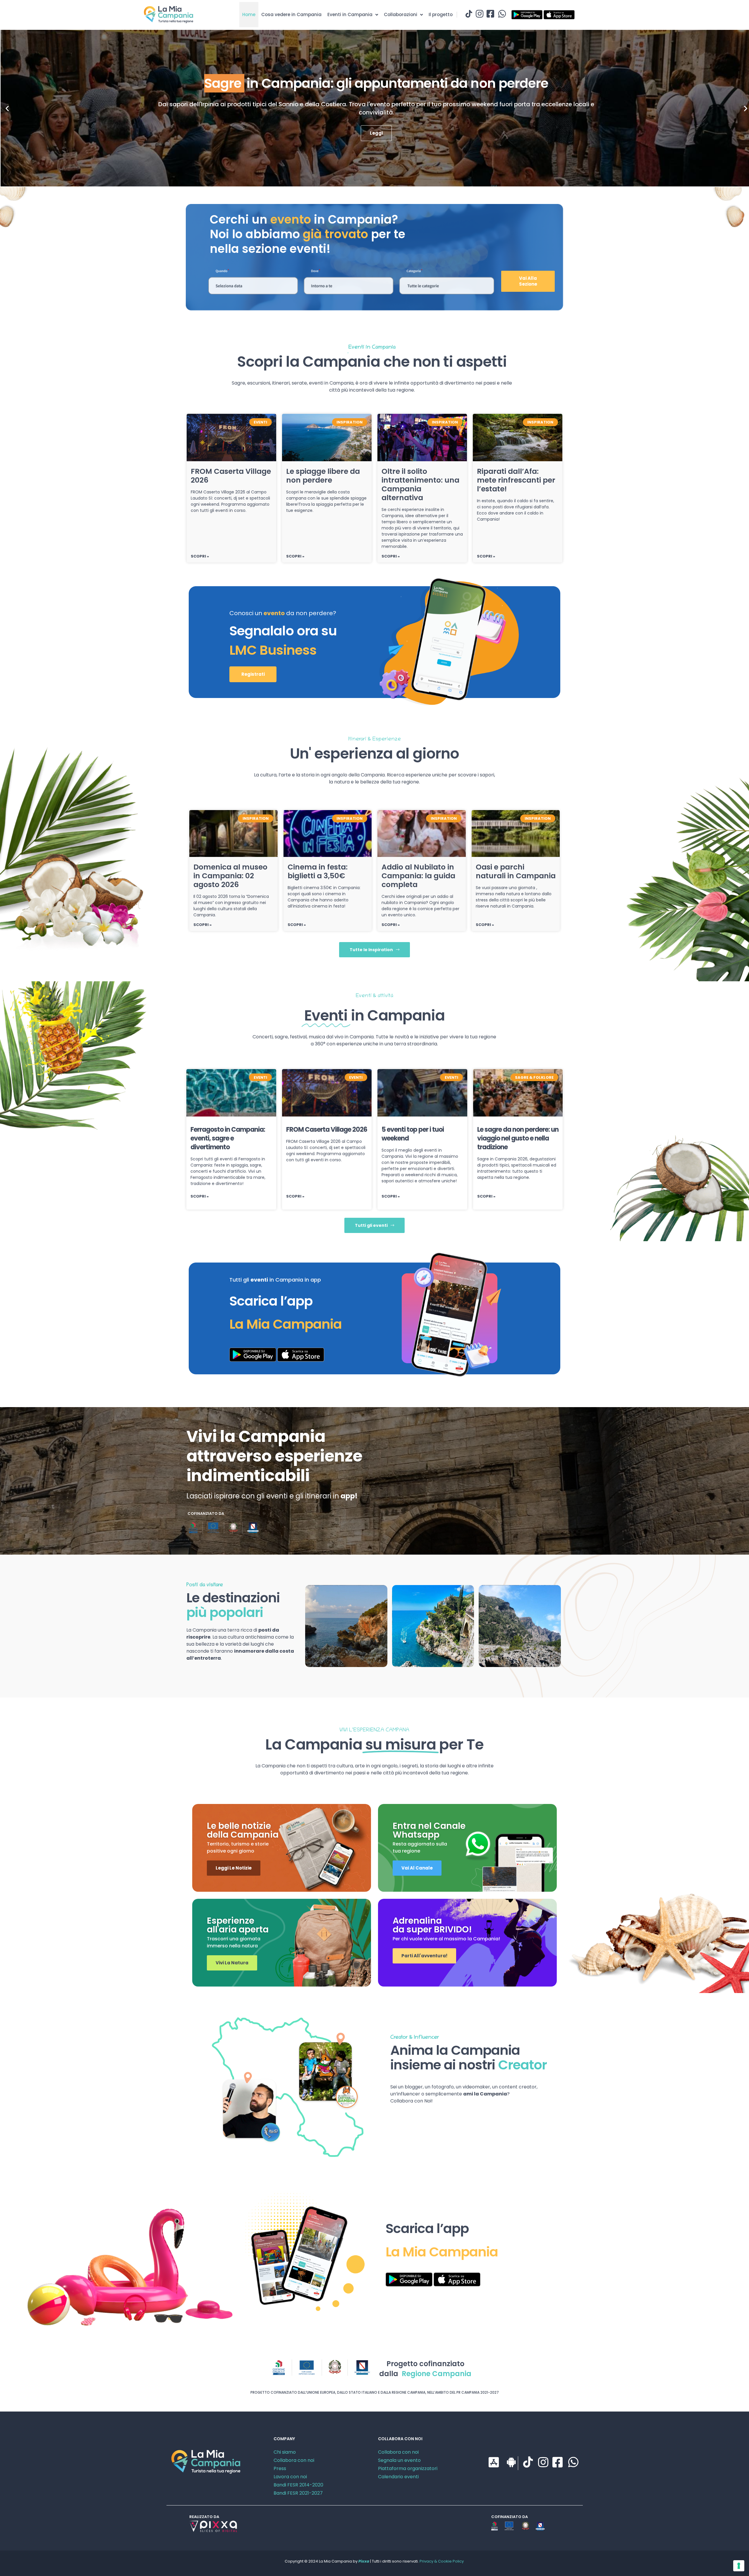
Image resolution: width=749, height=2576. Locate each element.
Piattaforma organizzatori (408, 2468)
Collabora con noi (294, 2460)
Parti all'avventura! (424, 1956)
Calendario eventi (398, 2477)
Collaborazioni (401, 14)
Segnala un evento (399, 2460)
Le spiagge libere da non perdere (323, 476)
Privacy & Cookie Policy (442, 2561)
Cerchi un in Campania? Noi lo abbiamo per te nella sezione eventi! (307, 234)
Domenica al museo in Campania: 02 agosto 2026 (230, 876)
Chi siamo (285, 2452)
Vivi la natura (232, 1963)
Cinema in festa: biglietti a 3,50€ (318, 871)
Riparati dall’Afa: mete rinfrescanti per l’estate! (516, 480)
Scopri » (200, 556)
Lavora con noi (290, 2477)
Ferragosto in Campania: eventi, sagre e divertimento (228, 1138)
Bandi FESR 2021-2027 (298, 2493)
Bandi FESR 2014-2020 (298, 2485)
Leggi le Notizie (234, 1868)
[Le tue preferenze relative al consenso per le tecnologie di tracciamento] (739, 2566)
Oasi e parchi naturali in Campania (516, 871)
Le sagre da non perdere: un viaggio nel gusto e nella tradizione (518, 1138)
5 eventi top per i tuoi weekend (413, 1134)
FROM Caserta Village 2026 (231, 476)
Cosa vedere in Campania (291, 14)
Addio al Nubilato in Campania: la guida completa (418, 876)
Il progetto (441, 14)
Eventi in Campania (350, 14)
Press (280, 2468)
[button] (7, 108)
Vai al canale (417, 1868)
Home (249, 14)
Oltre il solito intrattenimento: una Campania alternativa (420, 484)
